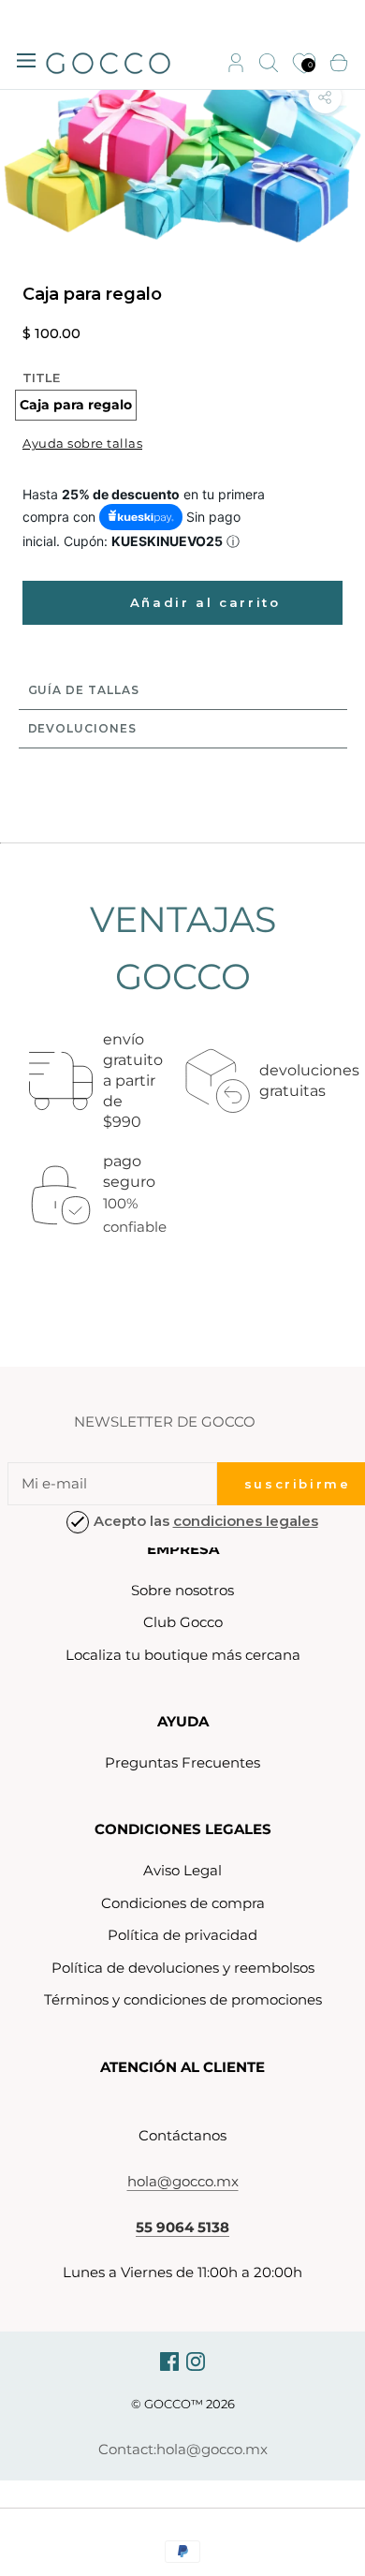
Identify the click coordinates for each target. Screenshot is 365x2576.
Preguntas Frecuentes (182, 1762)
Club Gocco (183, 1622)
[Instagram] (196, 2361)
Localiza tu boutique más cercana (183, 1655)
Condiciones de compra (183, 1903)
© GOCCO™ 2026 (183, 2404)
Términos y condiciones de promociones (183, 1999)
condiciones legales (246, 1521)
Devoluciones (82, 728)
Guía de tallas (84, 690)
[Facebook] (169, 2361)
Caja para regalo (76, 405)
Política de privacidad (182, 1935)
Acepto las (206, 1521)
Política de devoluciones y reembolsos (183, 1968)
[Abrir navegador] (26, 59)
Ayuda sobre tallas (82, 443)
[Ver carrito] (339, 64)
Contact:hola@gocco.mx (183, 2449)
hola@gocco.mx (183, 2181)
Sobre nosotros (182, 1590)
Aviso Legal (182, 1870)
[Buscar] (269, 64)
